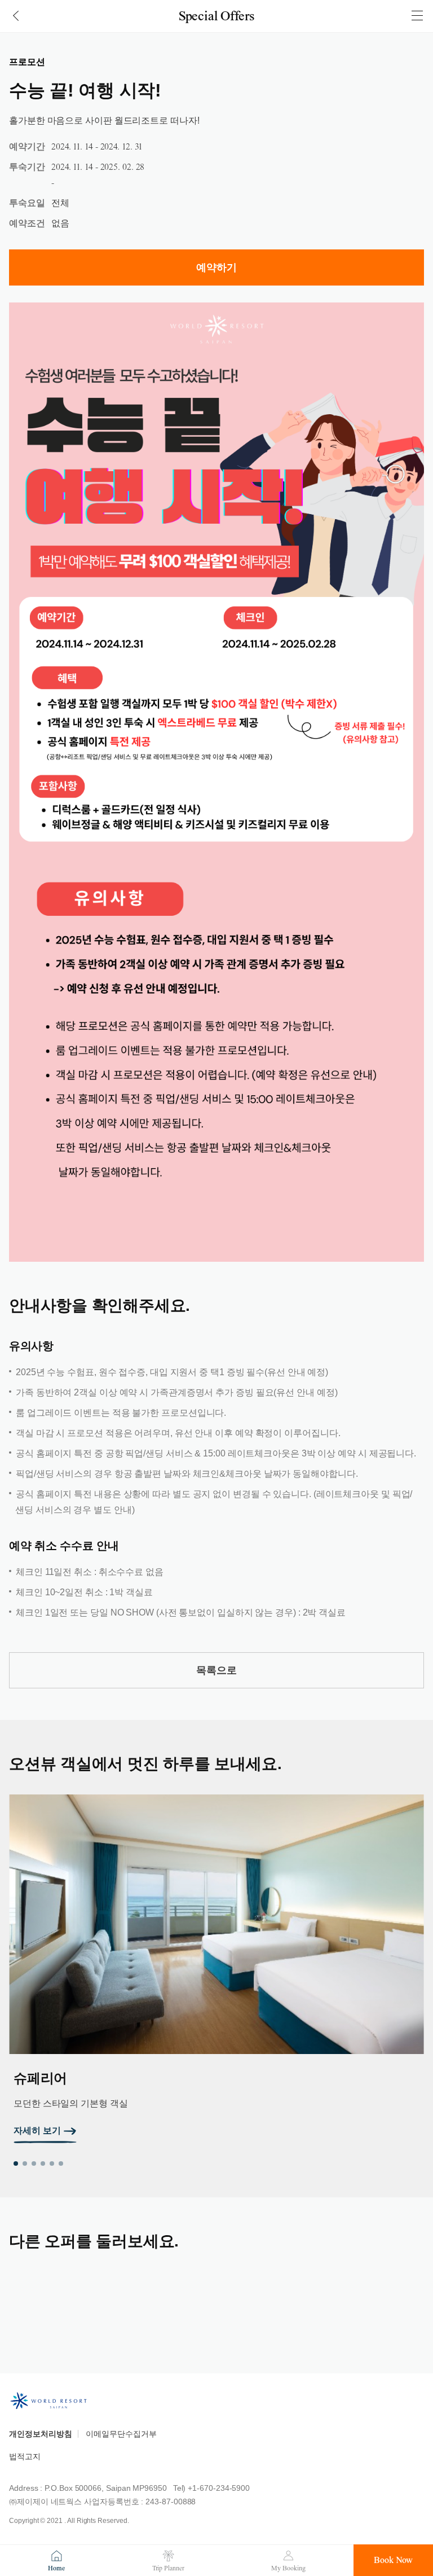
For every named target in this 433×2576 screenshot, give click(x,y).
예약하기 (216, 267)
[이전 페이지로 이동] (16, 16)
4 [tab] (43, 2164)
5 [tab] (52, 2164)
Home (56, 2568)
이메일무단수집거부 (121, 2434)
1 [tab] (16, 2164)
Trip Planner (168, 2568)
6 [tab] (61, 2164)
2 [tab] (25, 2164)
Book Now (393, 2560)
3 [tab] (34, 2164)
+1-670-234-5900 (219, 2488)
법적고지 (25, 2456)
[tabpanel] (216, 1969)
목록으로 (216, 1670)
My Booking (288, 2568)
